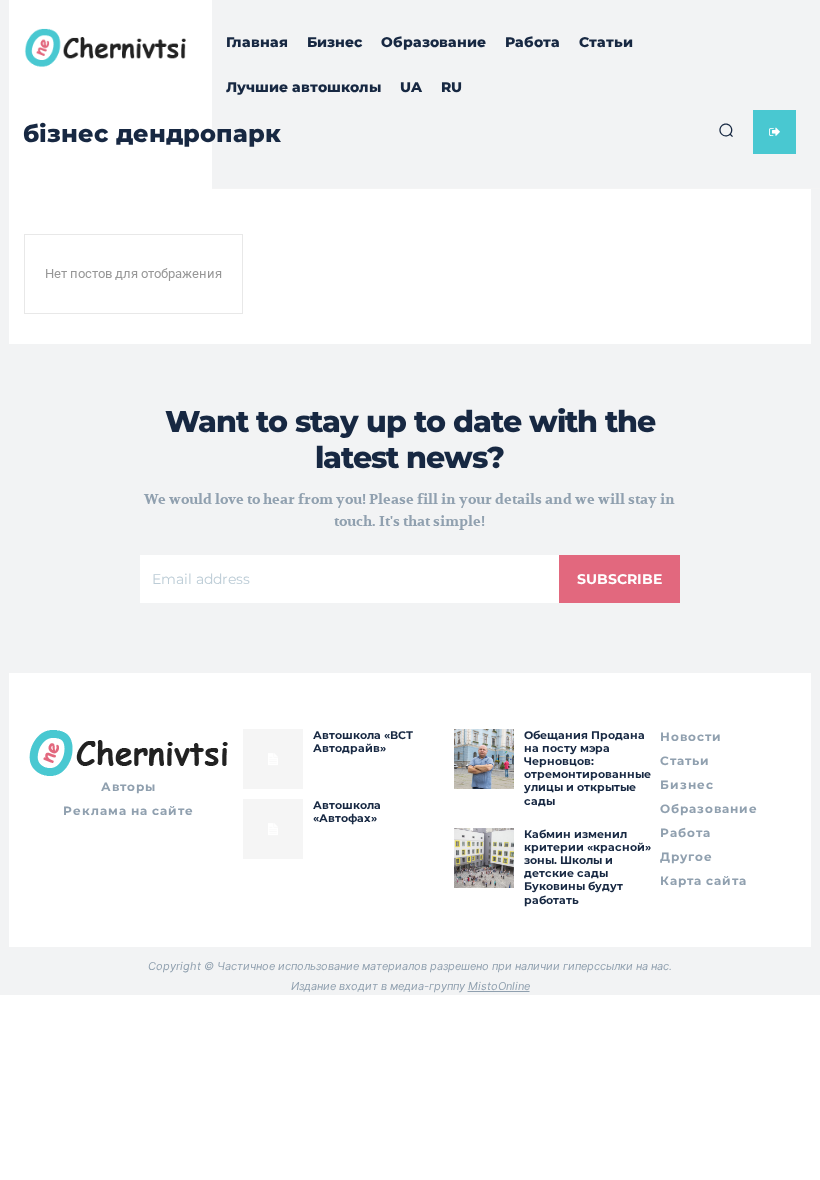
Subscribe (619, 579)
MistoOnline (499, 986)
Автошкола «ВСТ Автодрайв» (363, 741)
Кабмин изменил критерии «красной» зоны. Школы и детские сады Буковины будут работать (587, 867)
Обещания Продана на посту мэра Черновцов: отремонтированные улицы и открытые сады (587, 768)
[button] (726, 130)
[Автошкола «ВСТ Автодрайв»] (273, 759)
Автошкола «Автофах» (347, 811)
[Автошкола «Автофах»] (273, 829)
